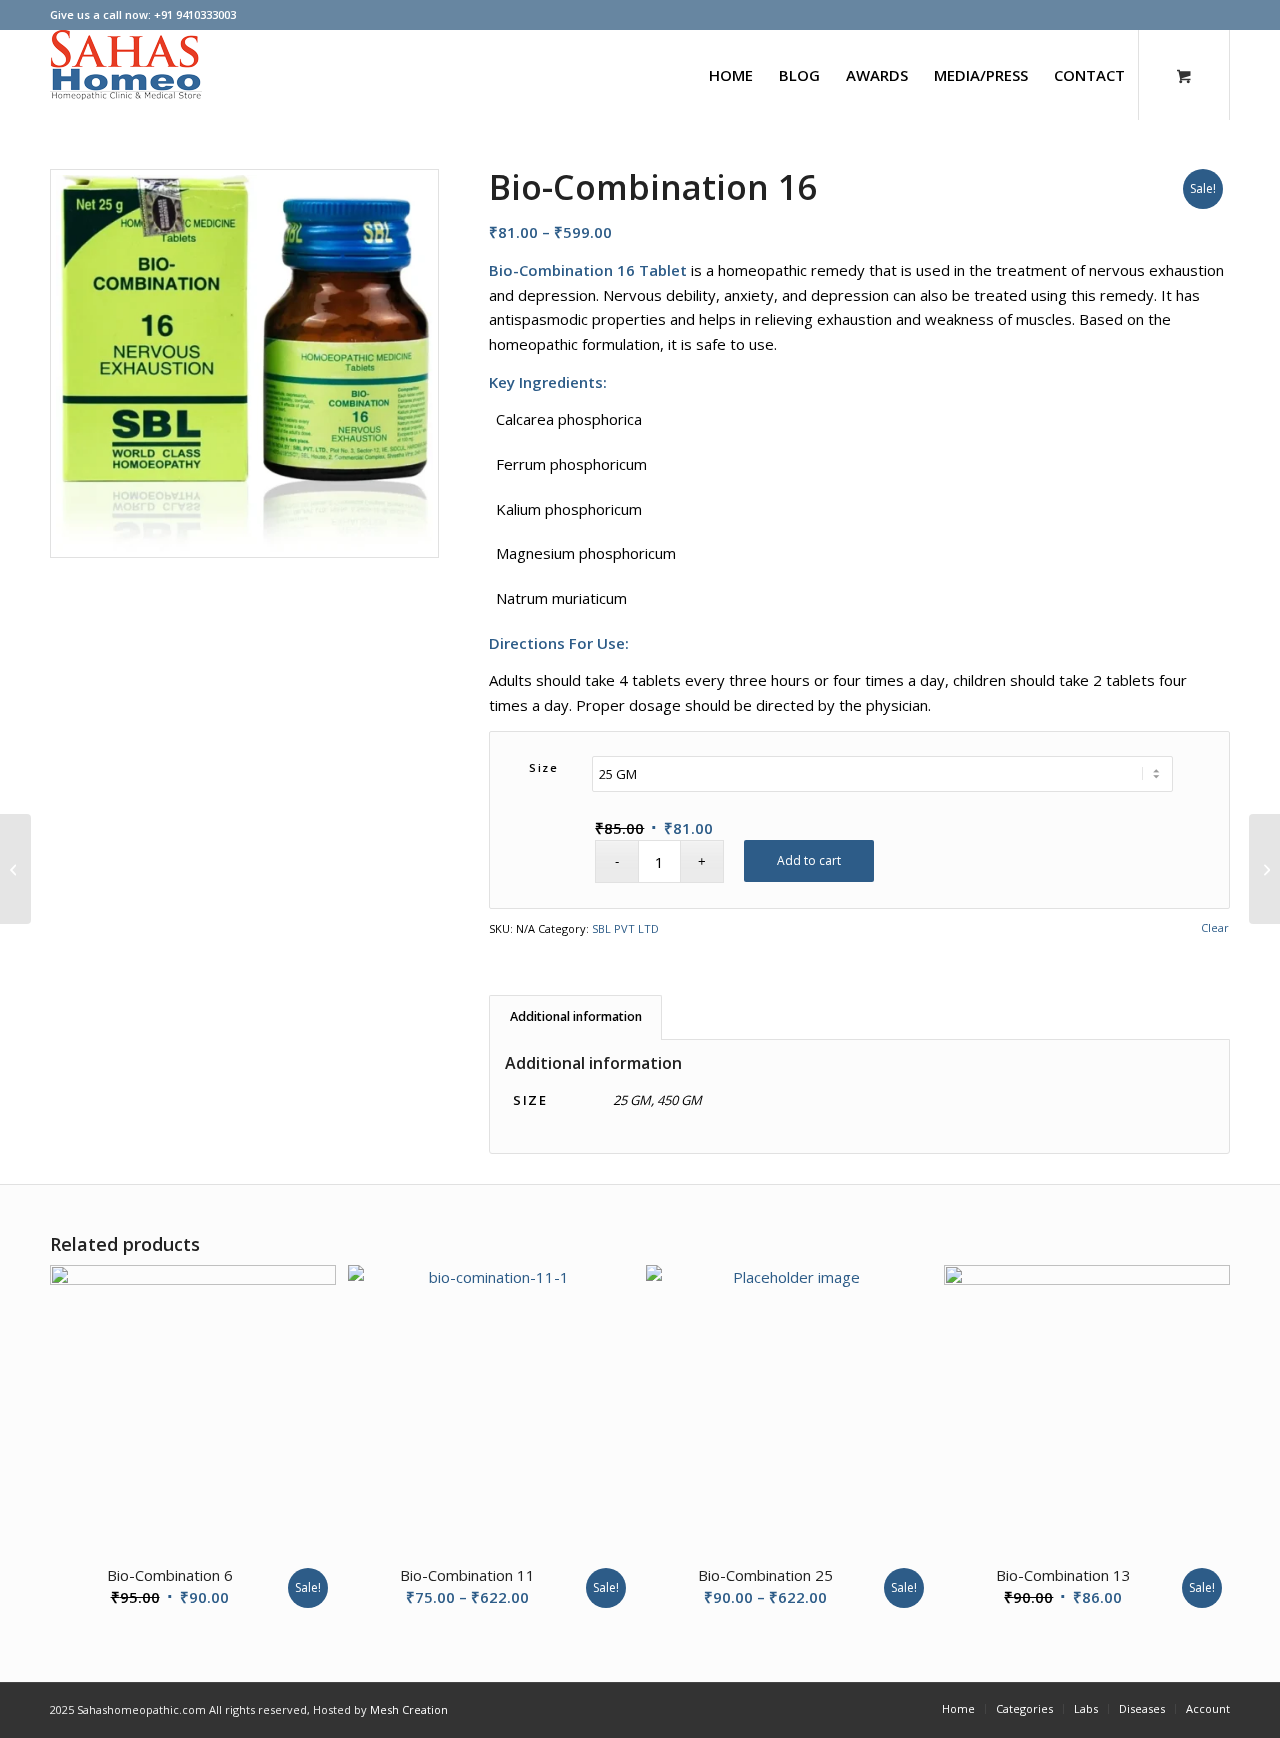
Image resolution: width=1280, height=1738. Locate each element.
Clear (1215, 927)
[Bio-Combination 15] (15, 869)
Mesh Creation (409, 1709)
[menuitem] (731, 75)
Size (543, 767)
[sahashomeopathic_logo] (126, 75)
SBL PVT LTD (625, 928)
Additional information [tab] (576, 1016)
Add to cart (809, 860)
